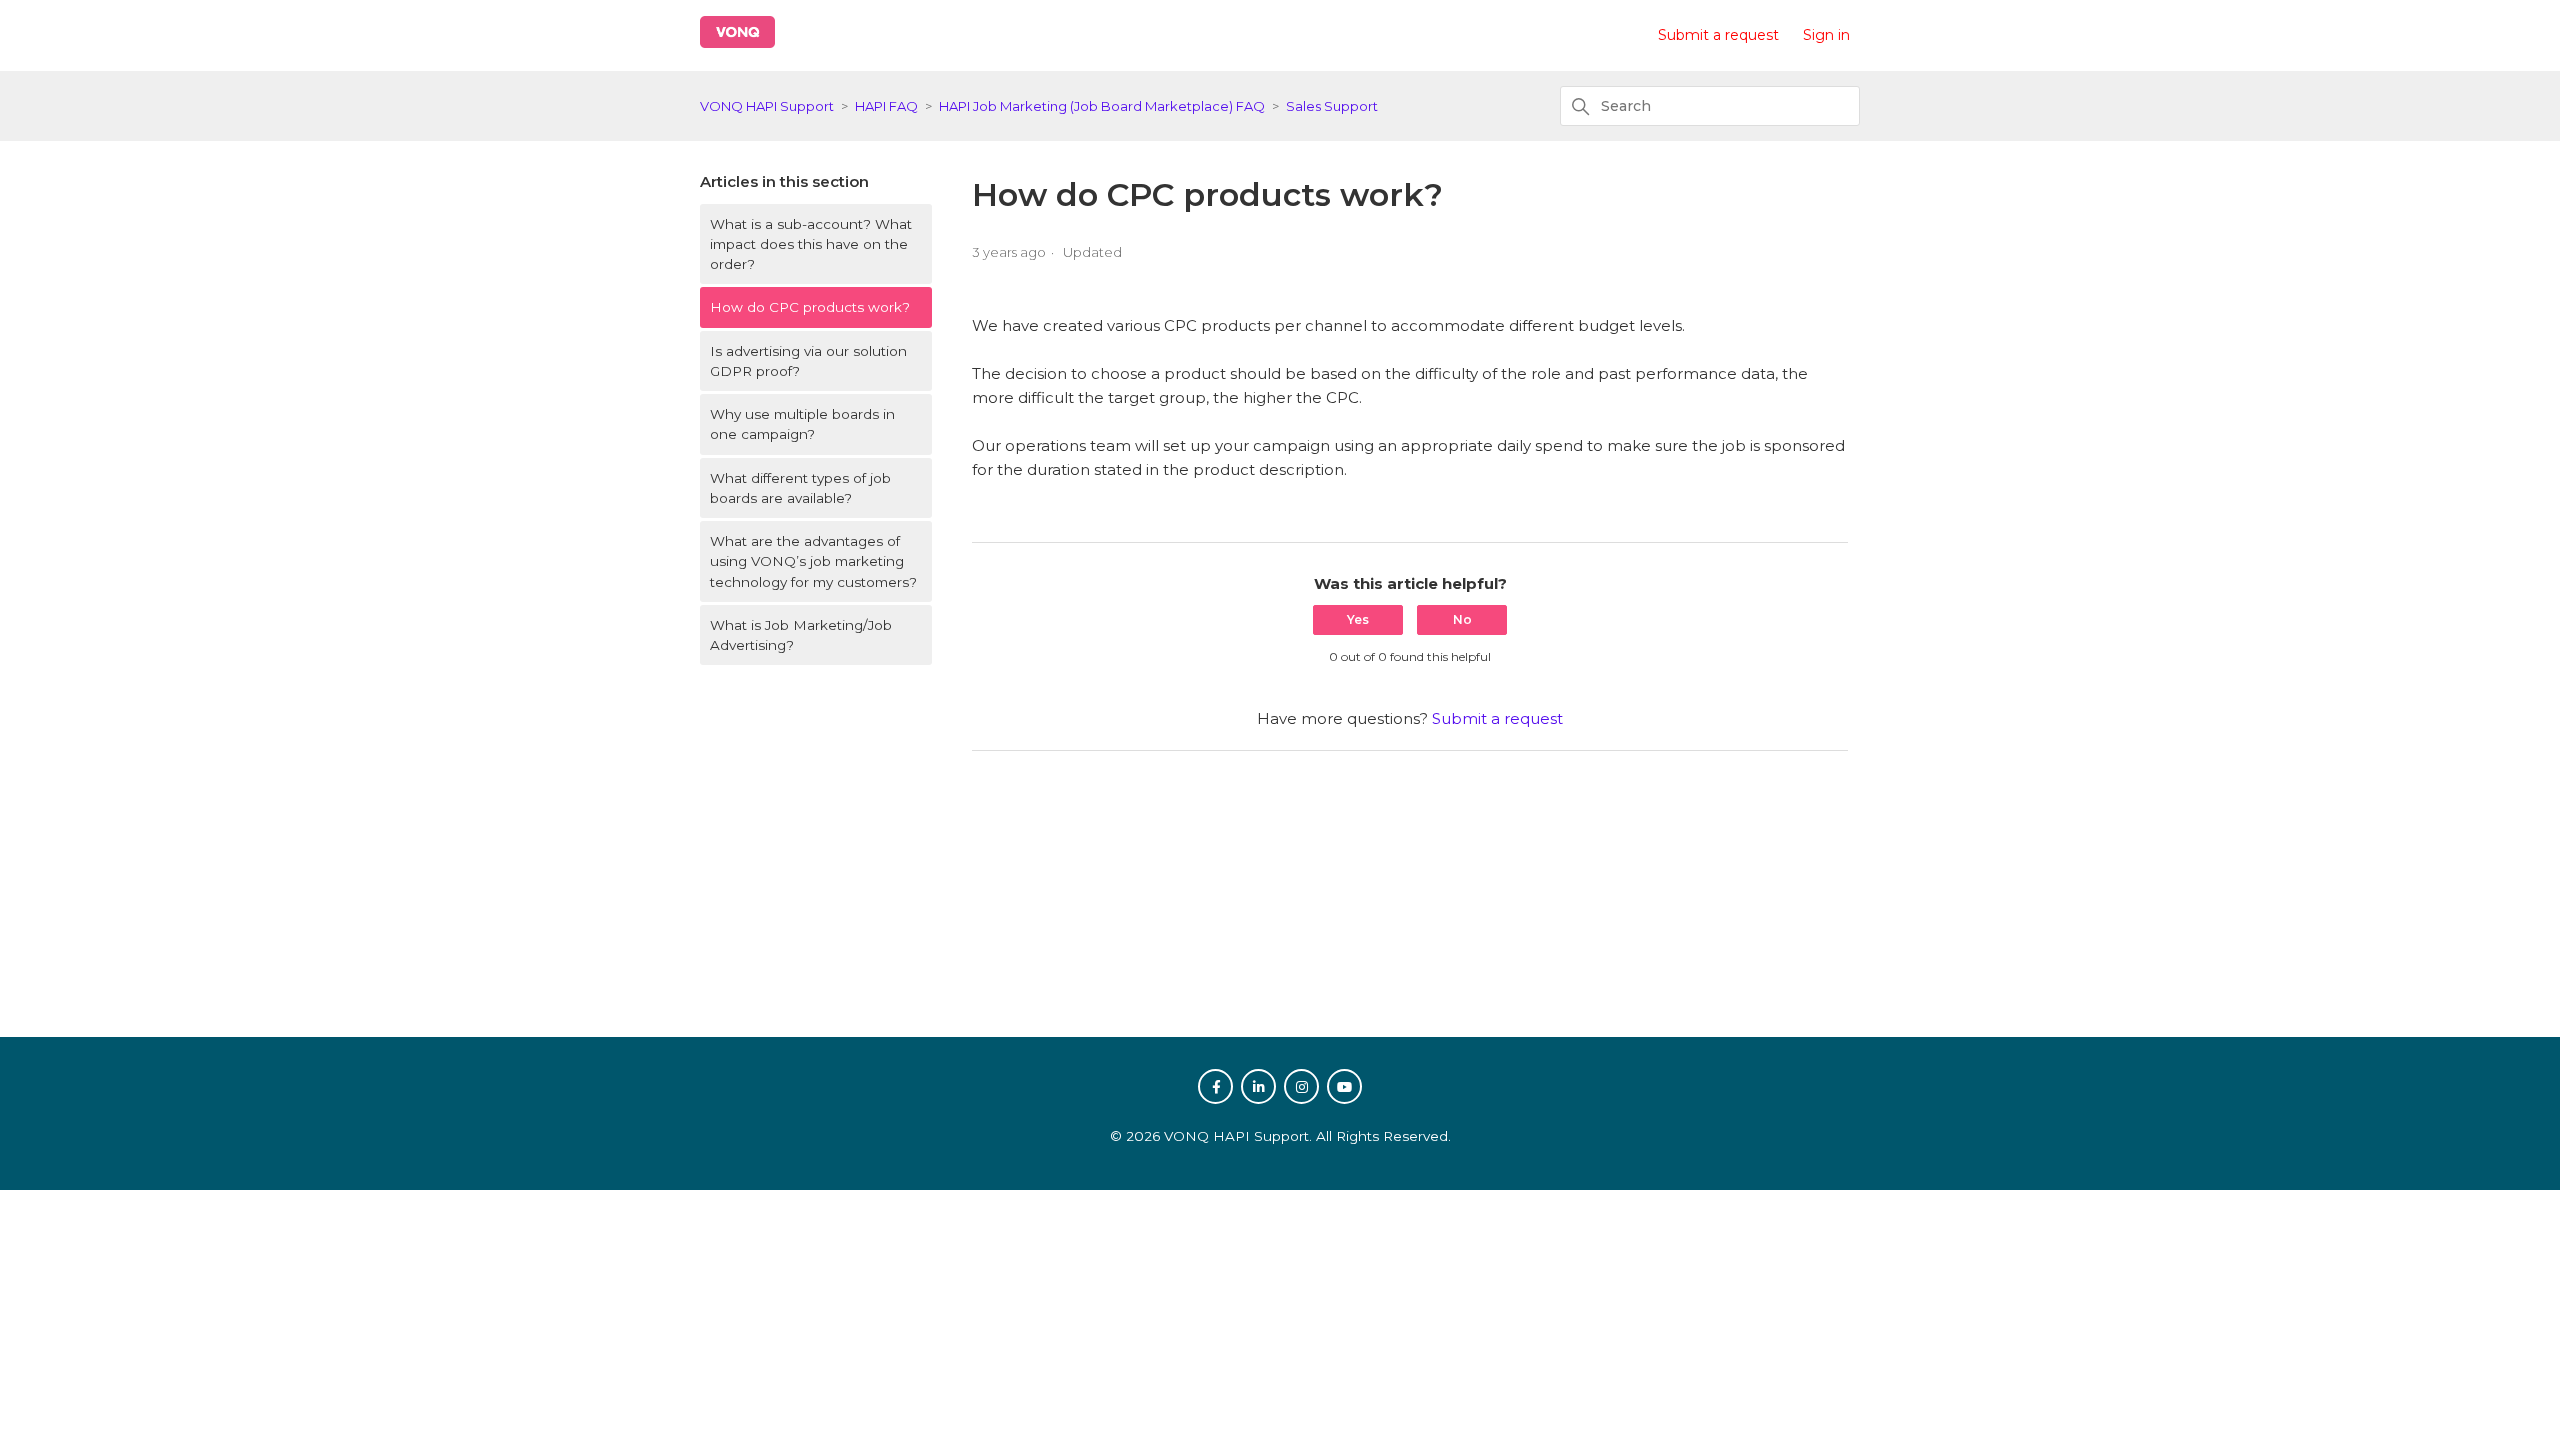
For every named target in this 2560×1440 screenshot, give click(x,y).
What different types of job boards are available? (800, 488)
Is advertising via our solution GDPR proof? (808, 361)
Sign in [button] (1826, 35)
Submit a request (1718, 35)
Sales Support (1332, 106)
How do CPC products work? (810, 307)
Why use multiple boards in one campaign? (802, 424)
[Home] (737, 42)
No (1462, 619)
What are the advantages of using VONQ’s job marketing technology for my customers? (813, 561)
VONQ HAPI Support (767, 106)
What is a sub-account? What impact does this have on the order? (811, 244)
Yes (1358, 619)
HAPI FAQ (886, 106)
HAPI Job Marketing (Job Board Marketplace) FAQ (1102, 106)
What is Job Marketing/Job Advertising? (801, 635)
